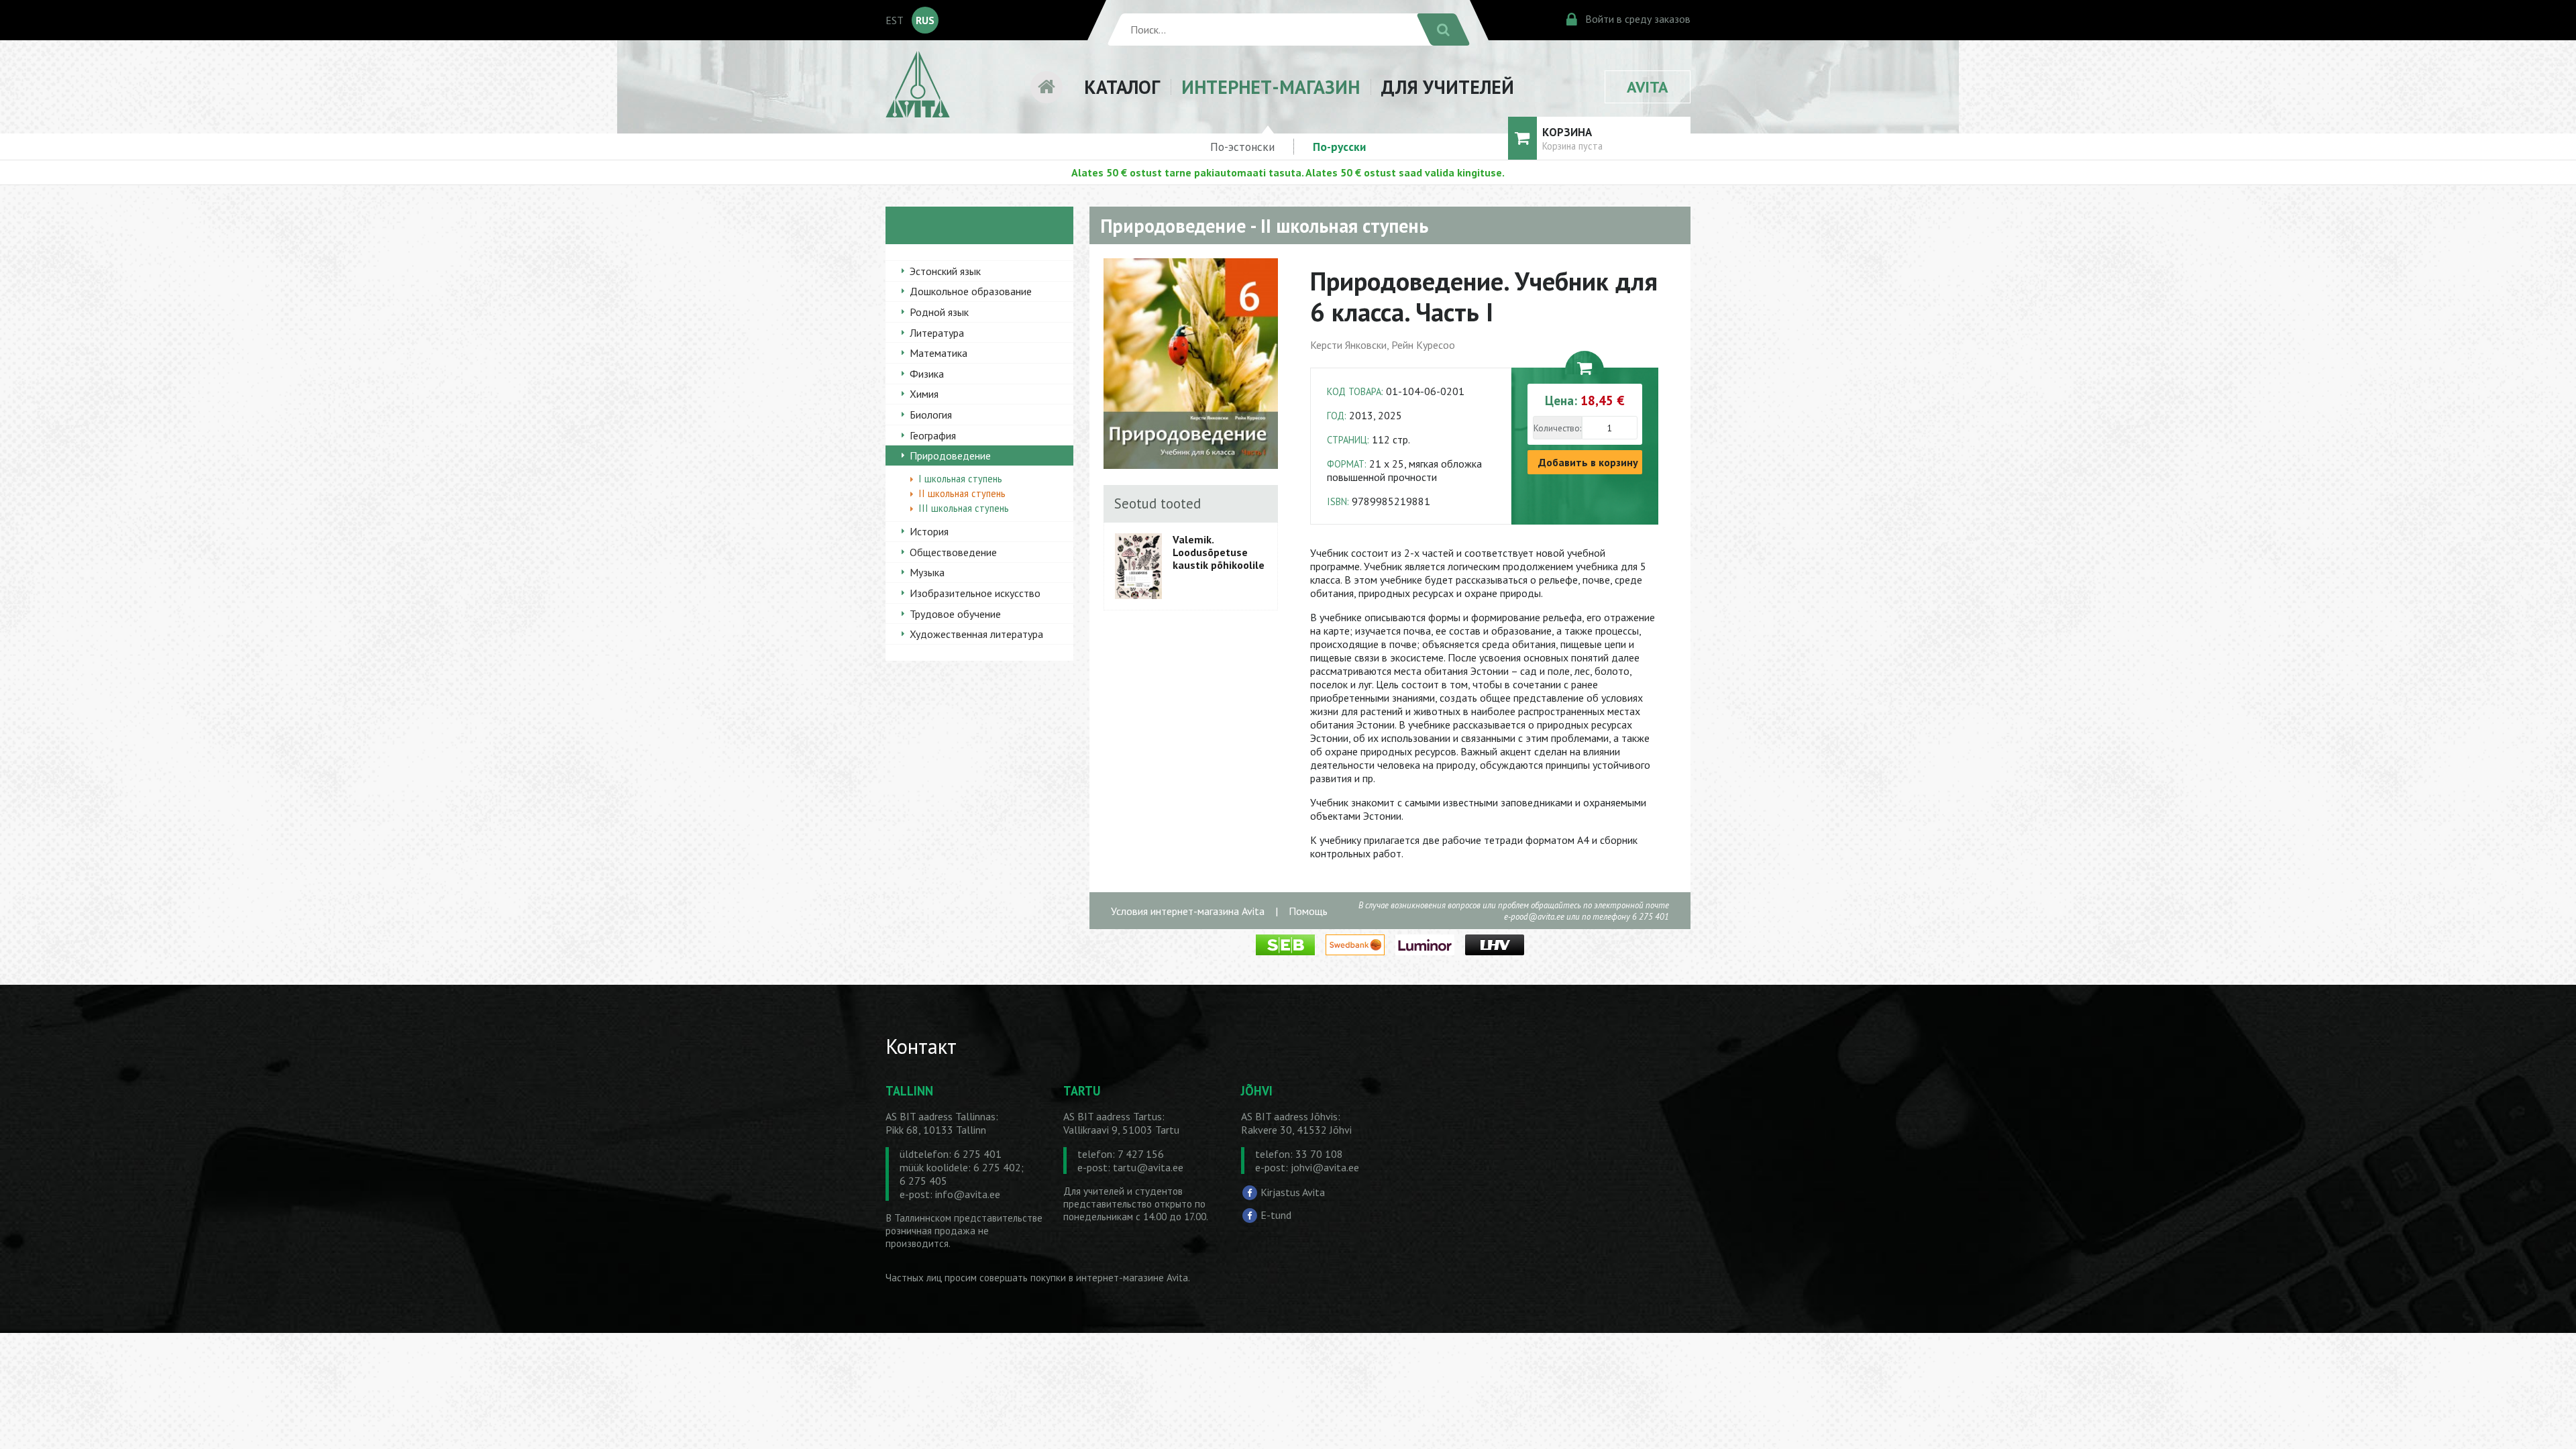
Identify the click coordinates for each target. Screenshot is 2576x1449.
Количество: (1557, 428)
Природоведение (950, 455)
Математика (938, 353)
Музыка (927, 572)
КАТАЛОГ (1122, 87)
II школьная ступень (962, 493)
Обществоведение (953, 552)
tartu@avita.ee (1148, 1167)
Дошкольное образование (971, 291)
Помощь (1308, 911)
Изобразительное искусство (975, 593)
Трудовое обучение (955, 614)
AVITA (1648, 87)
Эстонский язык (945, 271)
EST (895, 20)
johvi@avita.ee (1325, 1167)
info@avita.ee (968, 1194)
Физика (927, 374)
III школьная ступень (964, 508)
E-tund (1276, 1215)
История (929, 531)
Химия (924, 394)
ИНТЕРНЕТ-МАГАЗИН (1271, 87)
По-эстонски (1242, 147)
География (933, 435)
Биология (931, 415)
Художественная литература (976, 634)
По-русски (1339, 147)
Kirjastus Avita (1293, 1192)
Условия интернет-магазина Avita (1188, 911)
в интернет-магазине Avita (1128, 1278)
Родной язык (939, 312)
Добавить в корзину (1588, 462)
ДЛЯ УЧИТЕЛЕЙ (1448, 87)
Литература (937, 333)
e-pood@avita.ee (1534, 917)
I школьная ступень (960, 479)
